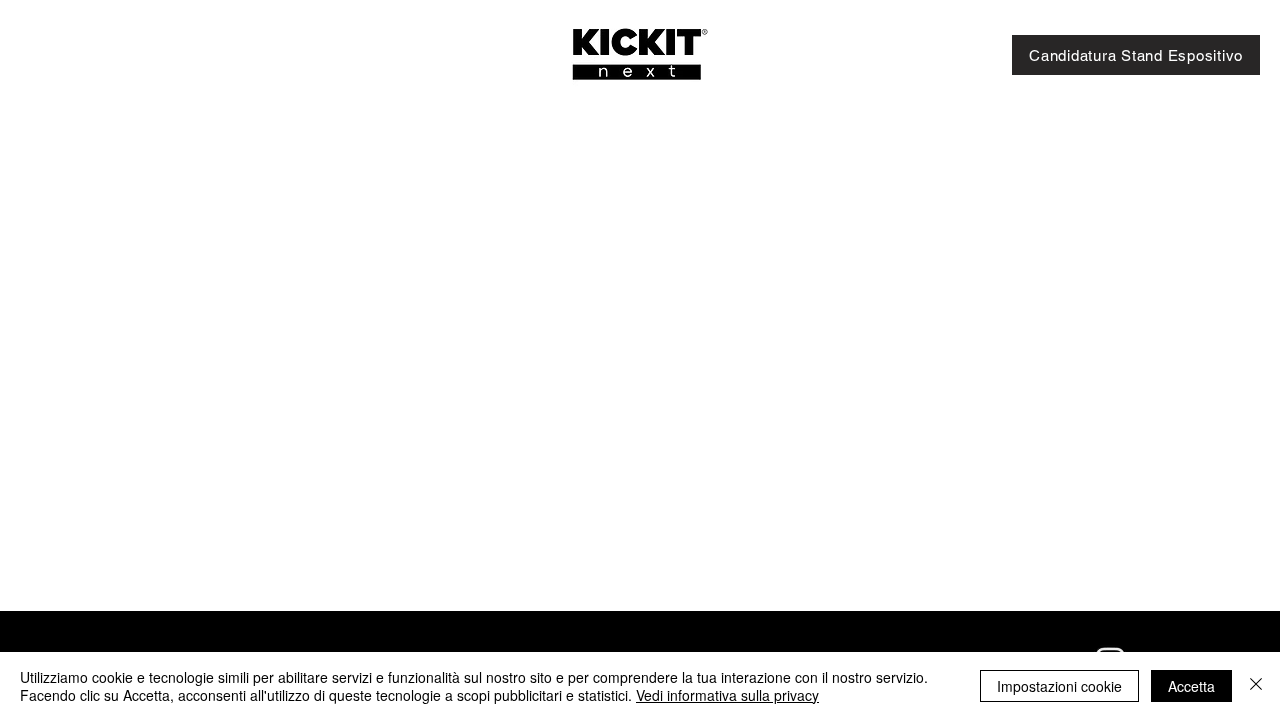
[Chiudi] (1256, 686)
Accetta (1191, 686)
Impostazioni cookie (1059, 686)
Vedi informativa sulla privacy (727, 695)
